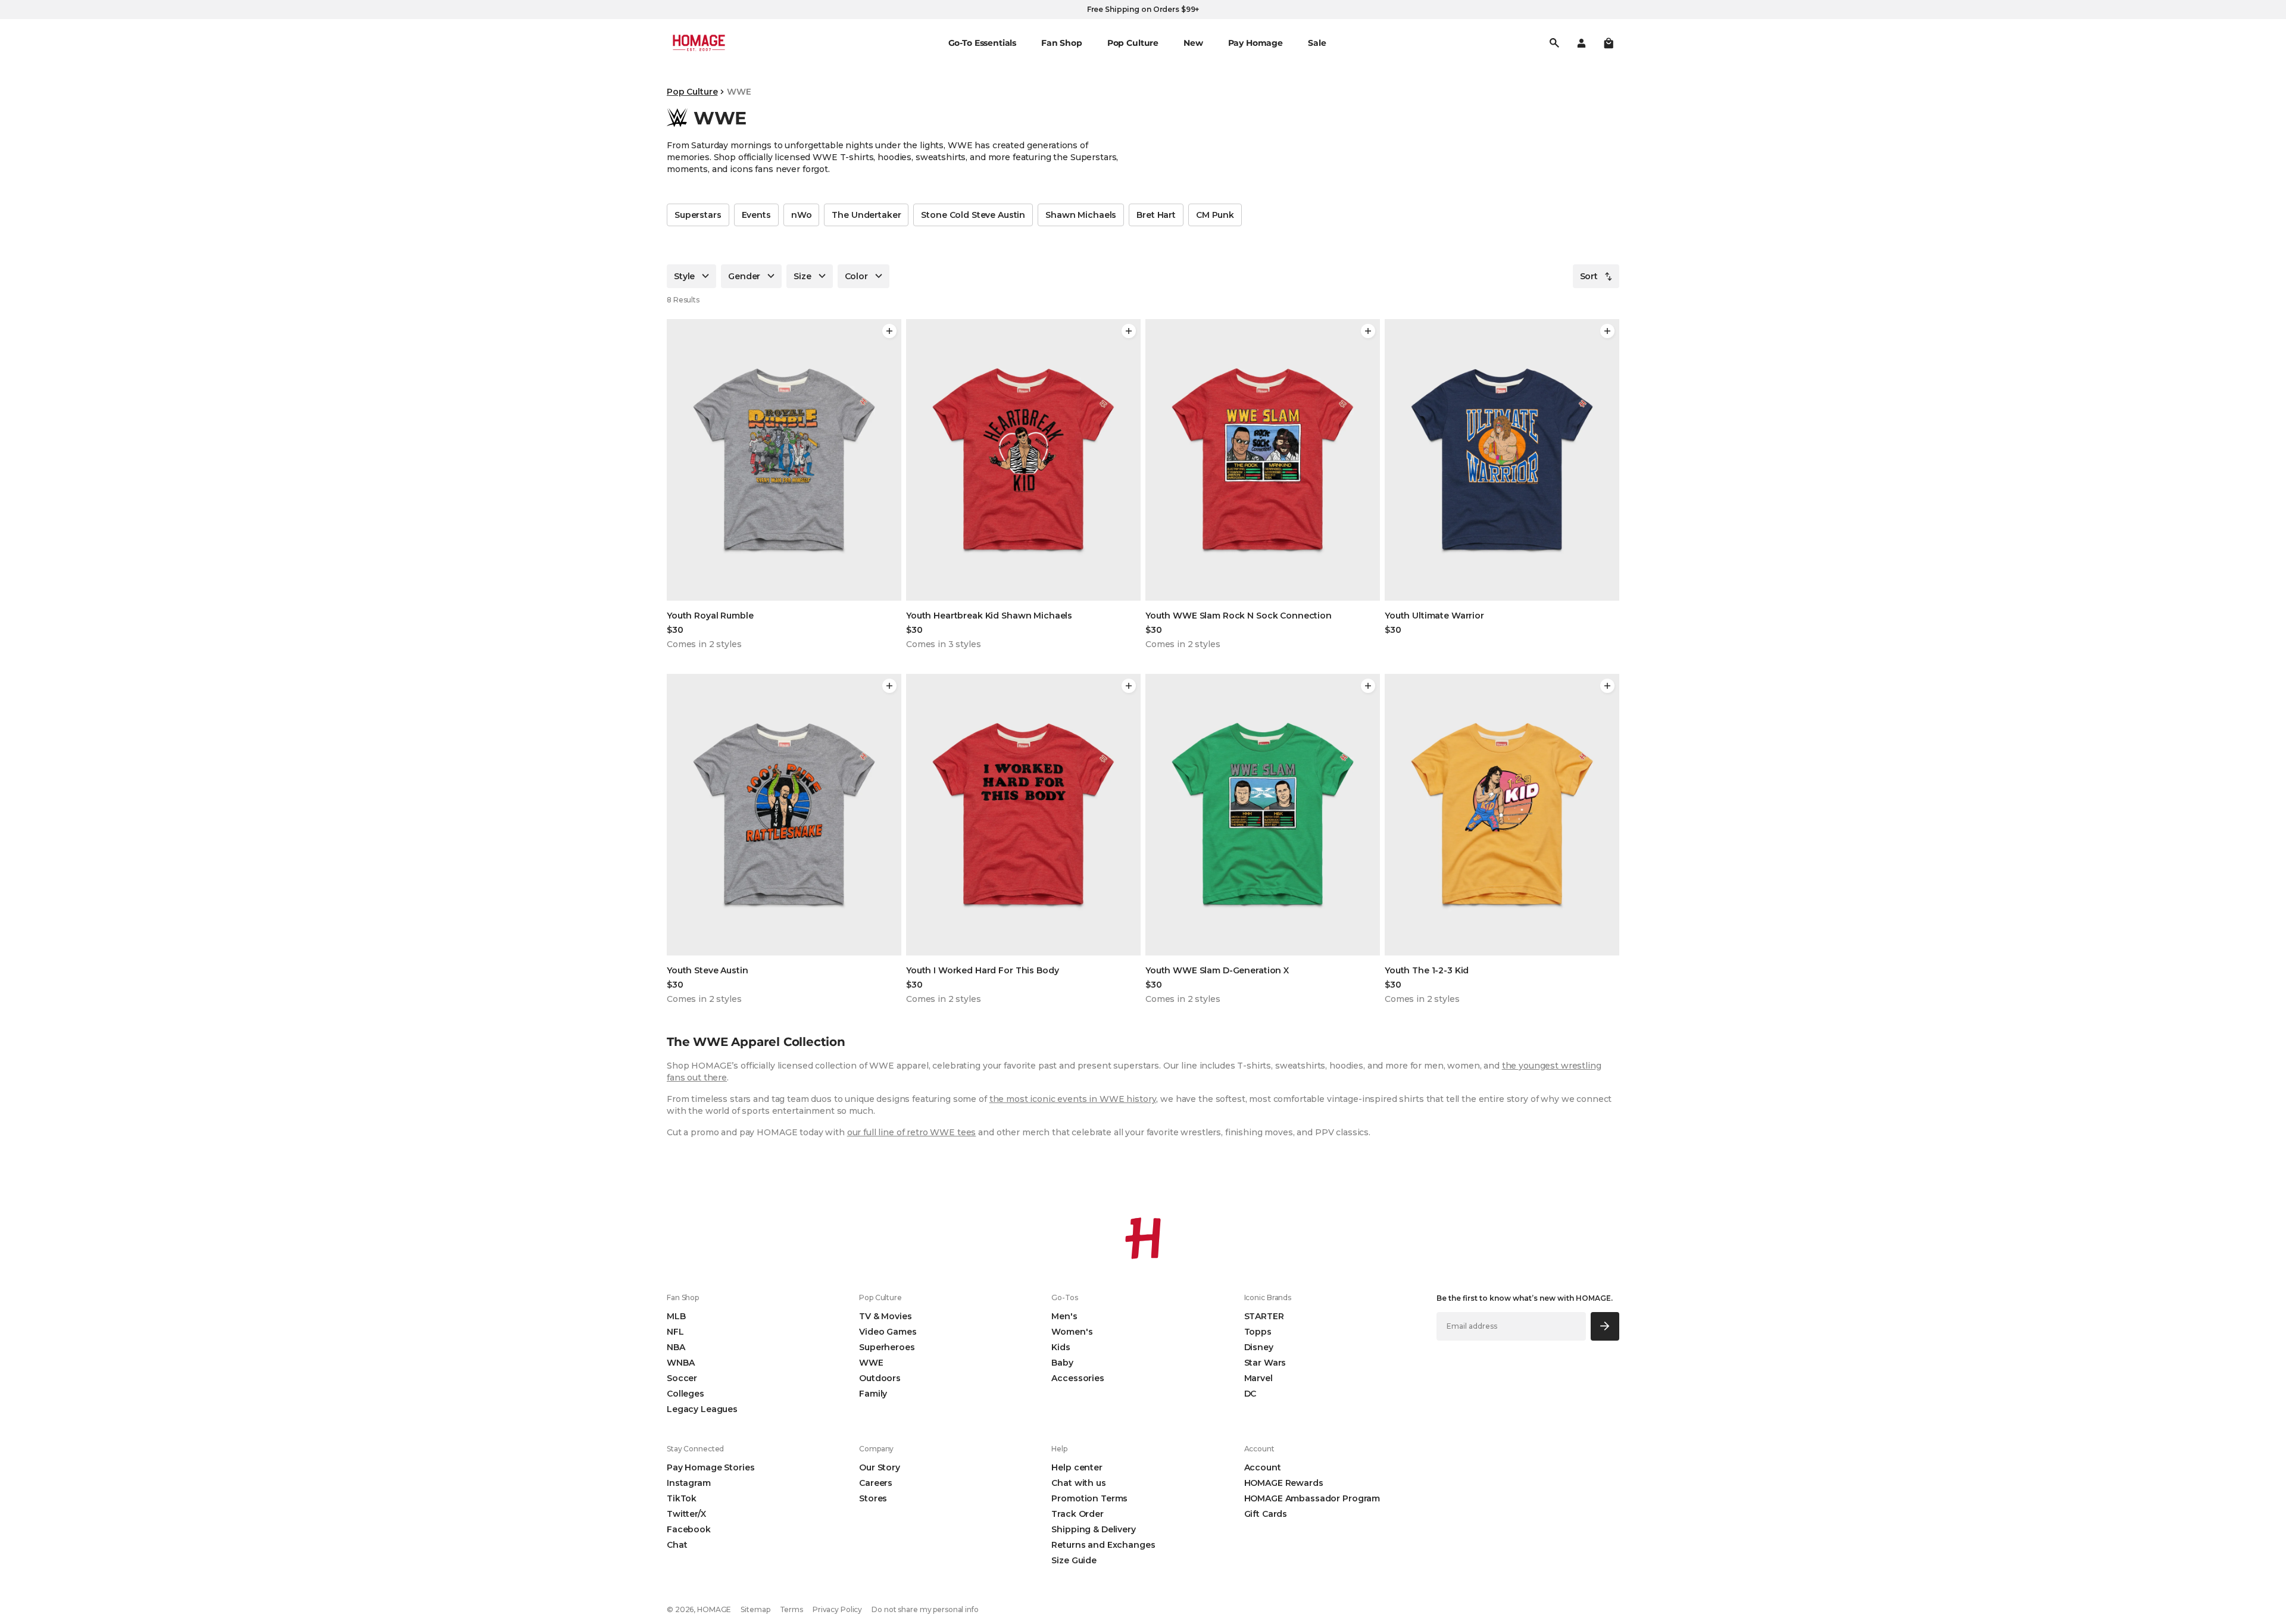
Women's (1072, 1332)
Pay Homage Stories (711, 1467)
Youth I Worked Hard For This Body (982, 970)
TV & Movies (885, 1316)
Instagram (689, 1483)
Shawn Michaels (1081, 215)
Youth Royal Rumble (710, 616)
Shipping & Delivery (1093, 1529)
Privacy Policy (837, 1609)
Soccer (682, 1378)
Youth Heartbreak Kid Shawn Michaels (989, 616)
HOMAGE (714, 1609)
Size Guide (1074, 1560)
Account (1263, 1467)
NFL (675, 1332)
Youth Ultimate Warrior (1434, 616)
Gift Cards (1266, 1514)
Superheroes (887, 1347)
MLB (676, 1316)
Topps (1258, 1332)
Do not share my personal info (925, 1609)
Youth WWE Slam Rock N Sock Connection (1239, 616)
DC (1250, 1394)
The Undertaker (866, 215)
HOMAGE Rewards (1284, 1483)
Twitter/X (686, 1514)
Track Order (1077, 1514)
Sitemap (755, 1609)
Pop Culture (692, 92)
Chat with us (1078, 1483)
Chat (677, 1545)
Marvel (1258, 1378)
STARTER (1264, 1316)
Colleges (686, 1394)
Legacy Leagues (702, 1409)
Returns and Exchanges (1103, 1545)
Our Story (880, 1467)
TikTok (682, 1498)
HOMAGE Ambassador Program (1312, 1498)
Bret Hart (1156, 215)
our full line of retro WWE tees (912, 1132)
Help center (1077, 1467)
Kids (1061, 1347)
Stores (873, 1498)
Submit (1605, 1326)
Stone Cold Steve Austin (973, 215)
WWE (871, 1363)
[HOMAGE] (699, 43)
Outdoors (880, 1378)
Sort (1589, 276)
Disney (1259, 1347)
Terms (791, 1609)
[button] (1609, 43)
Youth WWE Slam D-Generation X (1217, 970)
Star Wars (1265, 1363)
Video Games (888, 1332)
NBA (676, 1347)
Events (756, 215)
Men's (1064, 1316)
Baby (1062, 1363)
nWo (802, 215)
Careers (876, 1483)
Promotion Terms (1089, 1498)
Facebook (689, 1529)
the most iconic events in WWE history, (1074, 1099)
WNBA (680, 1363)
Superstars (698, 215)
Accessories (1078, 1378)
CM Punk (1215, 215)
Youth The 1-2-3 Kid (1427, 970)
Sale (1317, 43)
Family (873, 1394)
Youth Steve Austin (707, 970)
